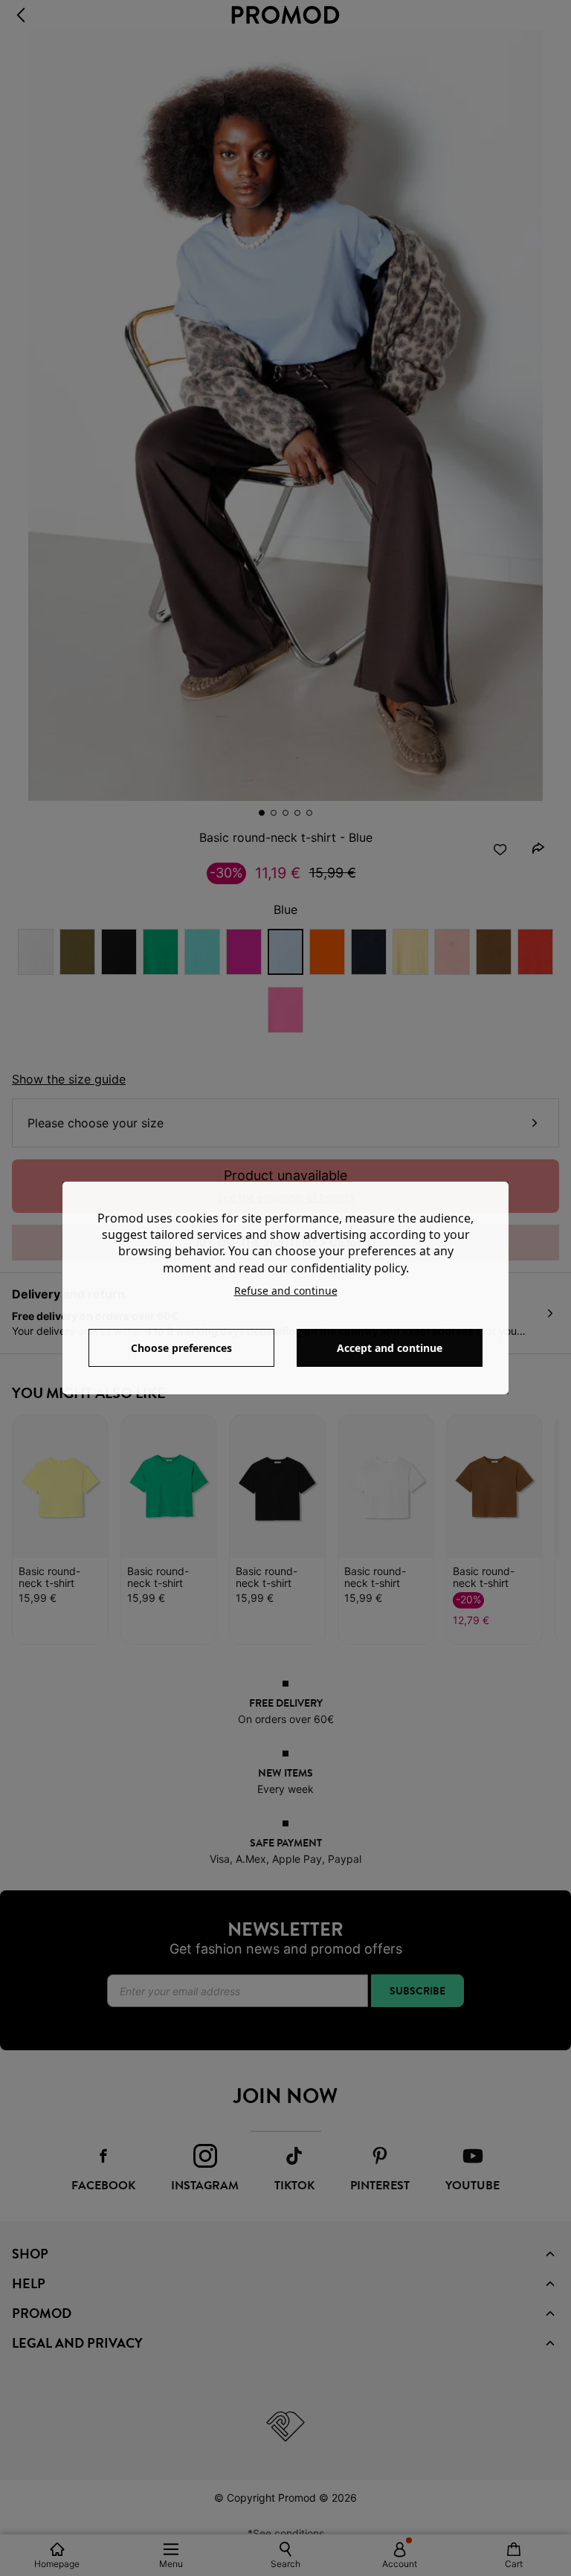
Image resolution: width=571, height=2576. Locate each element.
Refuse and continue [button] (286, 1291)
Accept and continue (390, 1348)
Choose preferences (181, 1348)
